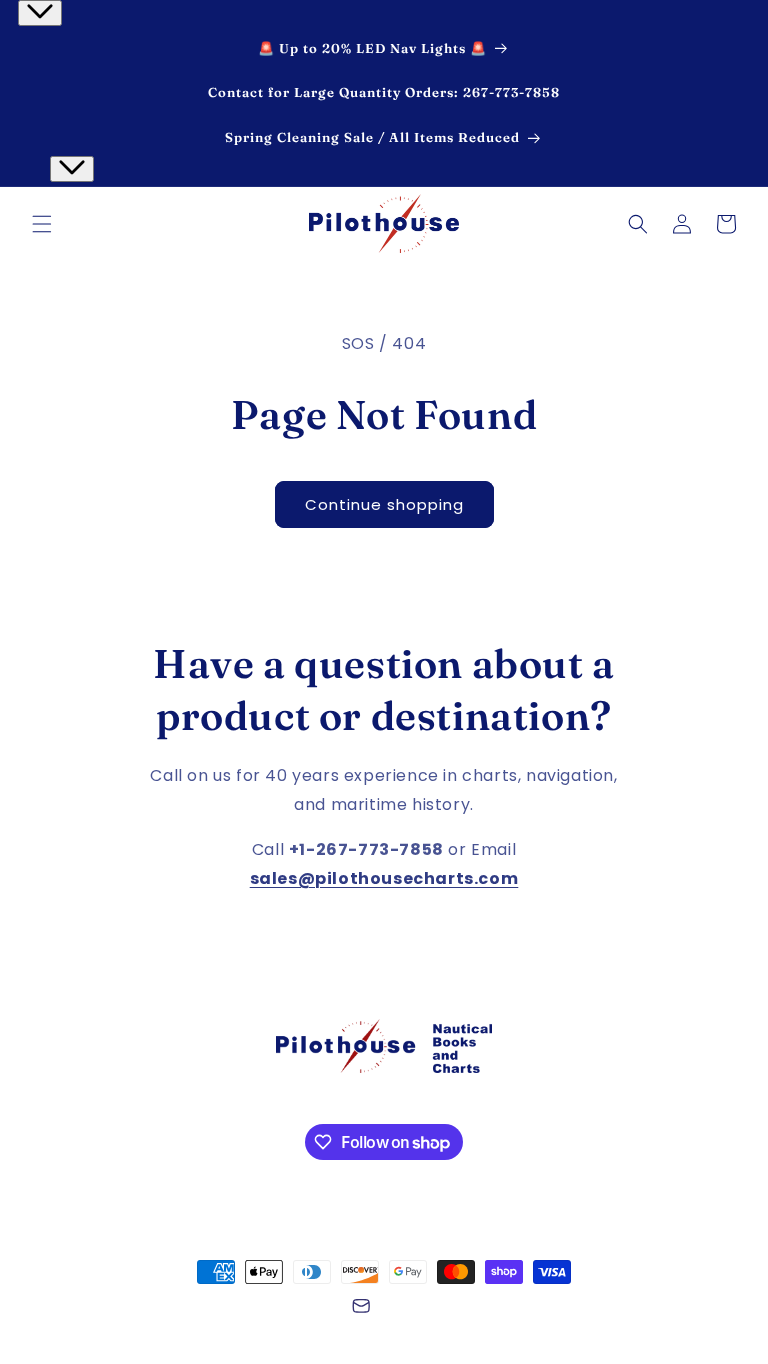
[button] (42, 224)
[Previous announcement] (40, 13)
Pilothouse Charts (159, 1309)
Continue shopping (384, 504)
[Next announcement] (72, 169)
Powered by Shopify (278, 1309)
